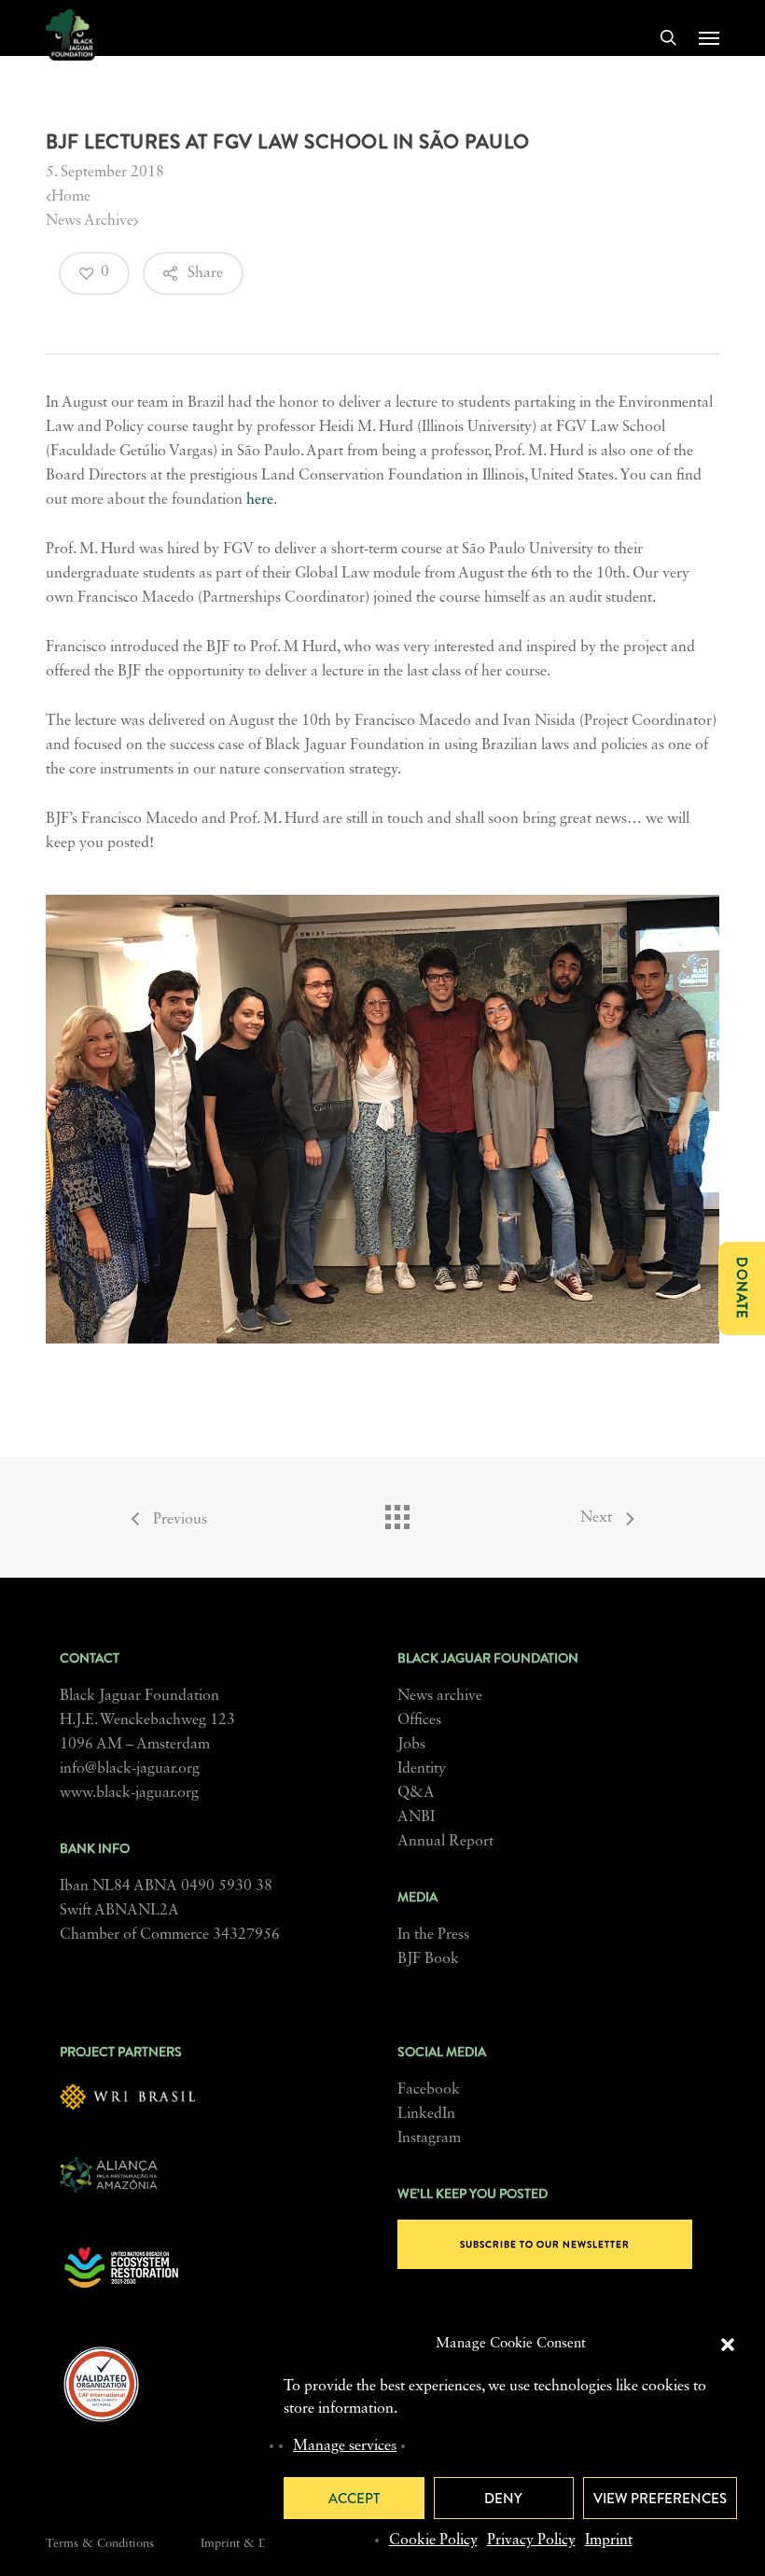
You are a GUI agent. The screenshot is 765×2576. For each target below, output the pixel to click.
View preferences (660, 2499)
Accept (354, 2499)
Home (71, 197)
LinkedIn (426, 2114)
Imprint (609, 2541)
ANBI (416, 1817)
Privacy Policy (531, 2541)
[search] (668, 37)
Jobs (411, 1745)
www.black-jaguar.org (129, 1793)
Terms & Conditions (100, 2544)
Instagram (429, 2138)
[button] (728, 2345)
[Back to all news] (396, 1512)
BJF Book (428, 1959)
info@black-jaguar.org (130, 1769)
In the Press (433, 1935)
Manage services (345, 2446)
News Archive (90, 221)
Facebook (429, 2090)
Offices (419, 1720)
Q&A (416, 1793)
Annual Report (445, 1842)
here (260, 500)
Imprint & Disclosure (257, 2544)
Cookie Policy (433, 2541)
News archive (440, 1696)
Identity (422, 1769)
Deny (503, 2499)
